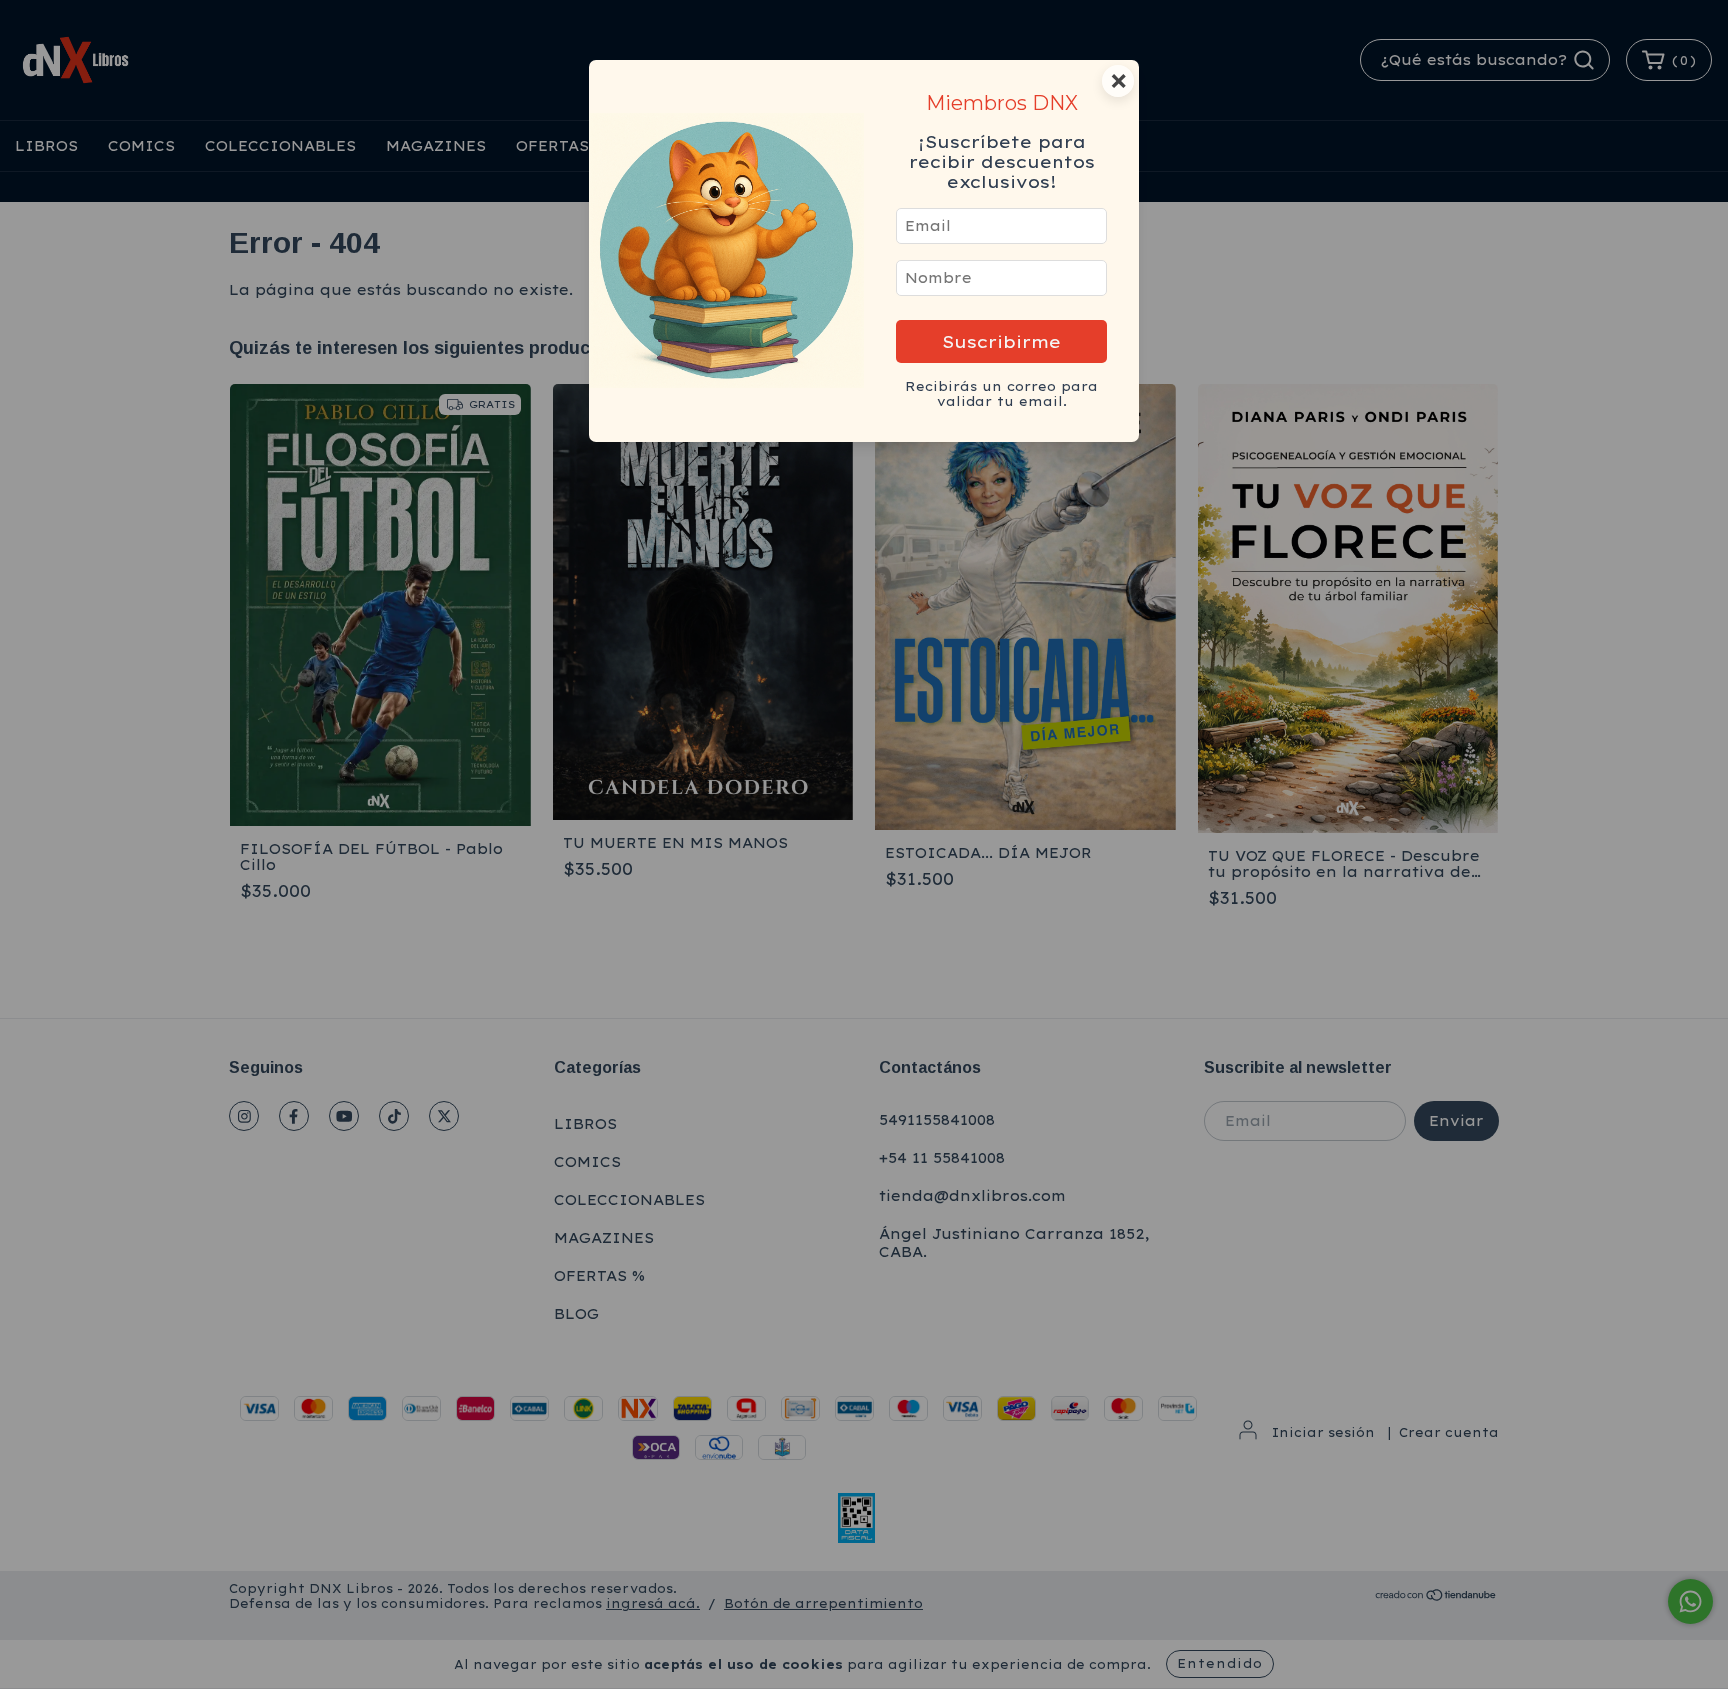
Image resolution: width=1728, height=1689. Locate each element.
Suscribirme (1001, 341)
